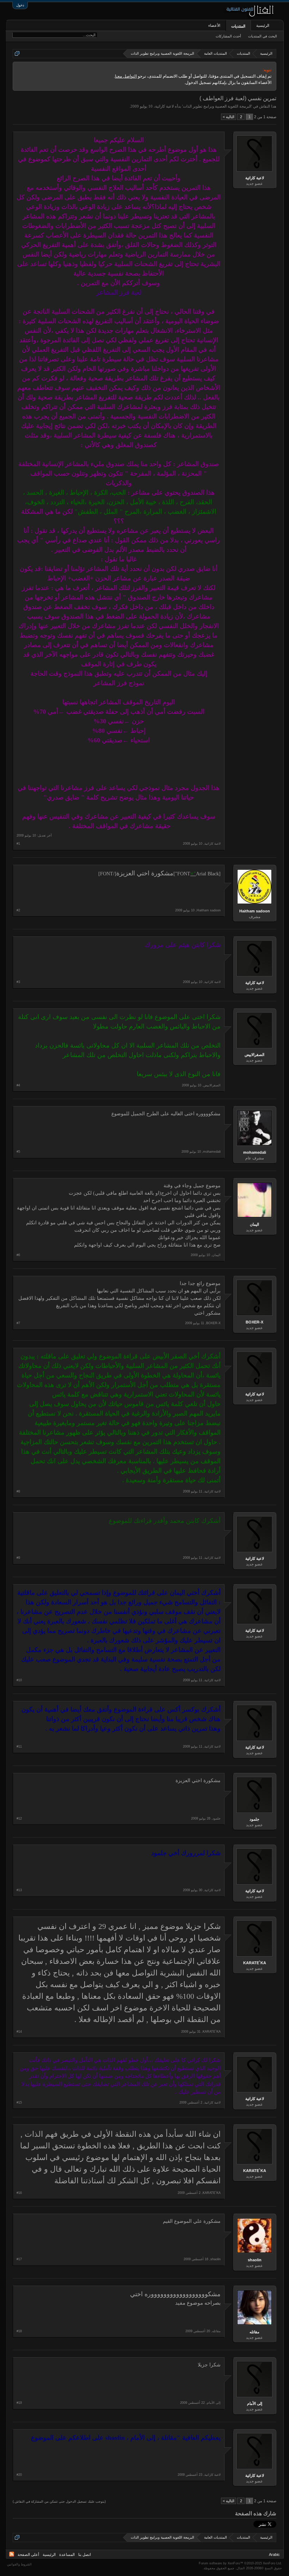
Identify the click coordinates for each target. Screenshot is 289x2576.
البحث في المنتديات (263, 36)
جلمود (254, 1819)
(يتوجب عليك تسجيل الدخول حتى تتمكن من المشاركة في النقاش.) (59, 2502)
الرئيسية (263, 25)
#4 (18, 1085)
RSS (12, 2554)
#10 (19, 1680)
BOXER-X (254, 1322)
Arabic (274, 2554)
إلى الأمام (255, 2403)
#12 (19, 1818)
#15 (19, 2103)
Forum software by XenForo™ (240, 2563)
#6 (18, 1255)
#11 (19, 1747)
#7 (18, 1323)
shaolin (255, 2260)
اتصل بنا (85, 2554)
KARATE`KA (255, 1963)
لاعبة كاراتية (164, 106)
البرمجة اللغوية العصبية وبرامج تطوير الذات (217, 106)
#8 (18, 1491)
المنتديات (238, 26)
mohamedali (255, 1152)
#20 (19, 2475)
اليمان (254, 1224)
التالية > (229, 117)
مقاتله (254, 2332)
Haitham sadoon (255, 911)
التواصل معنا (126, 76)
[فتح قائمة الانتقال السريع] (17, 53)
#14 (19, 2032)
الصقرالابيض (254, 1055)
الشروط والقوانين (19, 2564)
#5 (18, 1152)
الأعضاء (214, 25)
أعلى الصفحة (28, 2554)
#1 (18, 844)
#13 (19, 1890)
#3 (18, 982)
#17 (19, 2259)
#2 (18, 910)
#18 (19, 2331)
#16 (19, 2193)
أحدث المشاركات (228, 36)
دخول (20, 5)
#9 (18, 1558)
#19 (19, 2403)
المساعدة (67, 2554)
